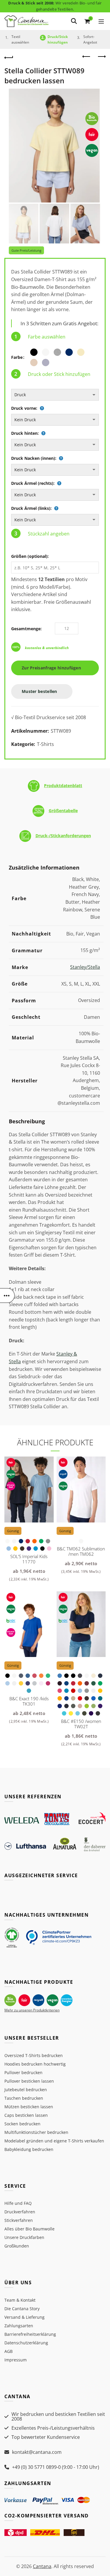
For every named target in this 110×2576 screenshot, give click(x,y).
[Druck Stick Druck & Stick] (55, 395)
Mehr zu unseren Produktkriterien (32, 2010)
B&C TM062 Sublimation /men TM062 (81, 1551)
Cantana (42, 2566)
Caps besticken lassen (26, 2115)
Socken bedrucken (22, 2124)
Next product (101, 57)
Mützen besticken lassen (29, 2107)
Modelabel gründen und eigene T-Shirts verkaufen (54, 2141)
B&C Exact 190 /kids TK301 (29, 1701)
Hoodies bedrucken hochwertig (35, 2064)
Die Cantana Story (22, 2309)
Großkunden (17, 2246)
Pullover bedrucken (23, 2072)
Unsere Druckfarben (24, 2237)
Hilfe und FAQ (18, 2203)
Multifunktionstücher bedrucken (36, 2132)
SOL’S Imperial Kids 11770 (29, 1559)
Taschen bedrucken (24, 2098)
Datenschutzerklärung (26, 2343)
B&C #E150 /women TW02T (81, 1724)
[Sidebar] (7, 1296)
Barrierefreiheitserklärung (30, 2334)
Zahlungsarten (19, 2326)
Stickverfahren (19, 2220)
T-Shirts (45, 744)
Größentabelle (63, 811)
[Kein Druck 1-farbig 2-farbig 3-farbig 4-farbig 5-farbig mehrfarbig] (55, 420)
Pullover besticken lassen (29, 2081)
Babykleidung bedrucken (29, 2149)
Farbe (17, 357)
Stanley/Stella (85, 967)
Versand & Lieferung (24, 2317)
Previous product (87, 57)
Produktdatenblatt (63, 786)
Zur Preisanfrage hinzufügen (53, 668)
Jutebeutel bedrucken (26, 2090)
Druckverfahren (20, 2212)
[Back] (9, 57)
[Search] (74, 21)
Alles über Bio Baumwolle (29, 2229)
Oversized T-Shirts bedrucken (34, 2055)
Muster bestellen (40, 691)
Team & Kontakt (20, 2300)
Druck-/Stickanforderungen (63, 836)
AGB (9, 2351)
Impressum (16, 2360)
